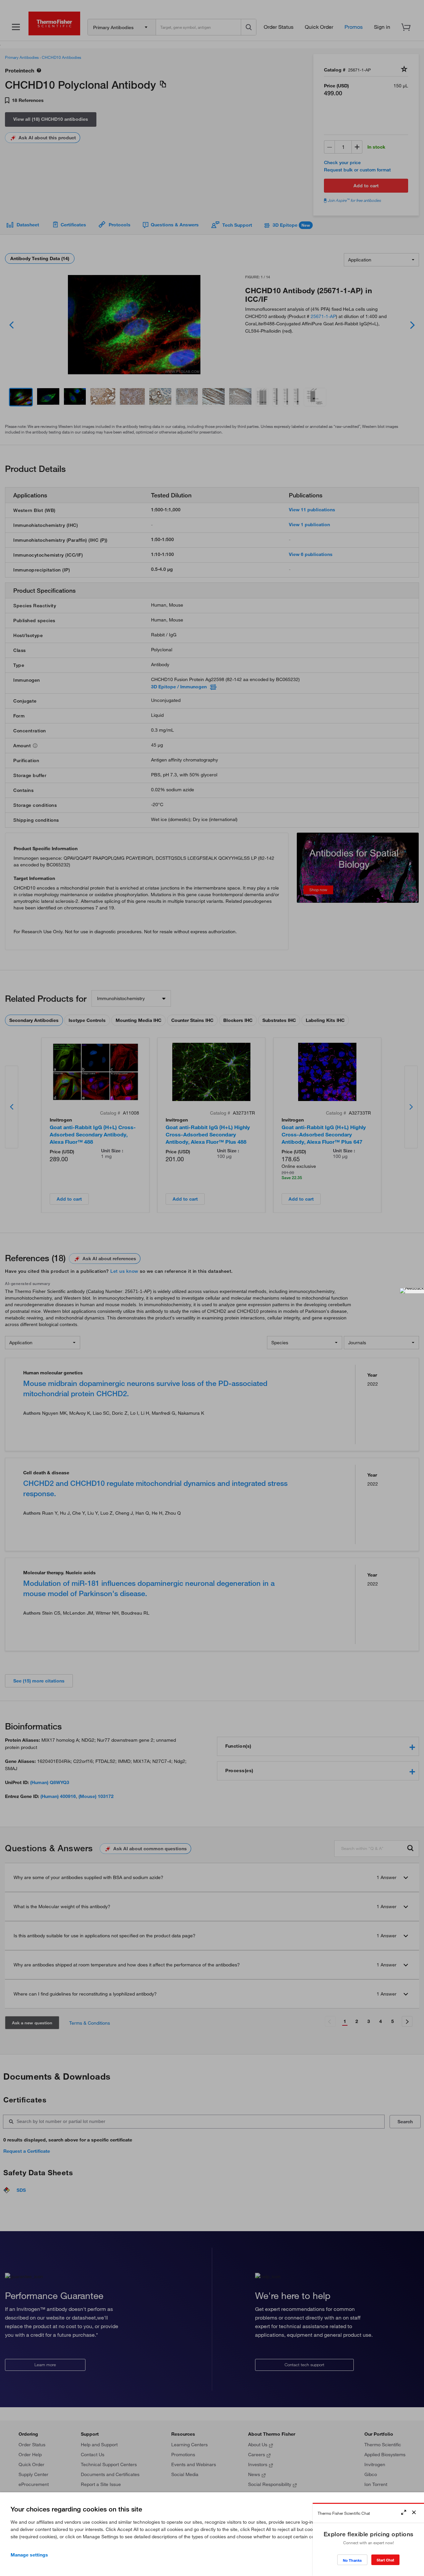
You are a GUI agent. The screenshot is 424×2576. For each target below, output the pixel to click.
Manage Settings (29, 2555)
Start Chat (385, 2560)
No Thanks (352, 2560)
